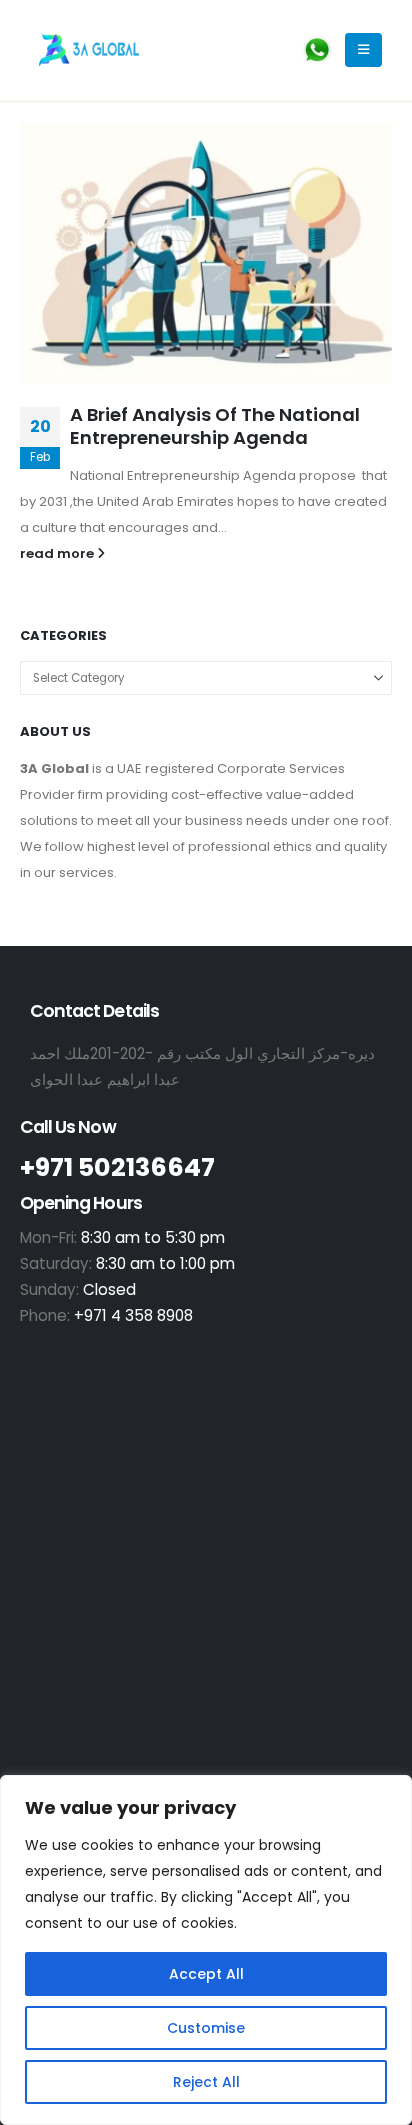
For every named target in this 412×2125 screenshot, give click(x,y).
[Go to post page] (206, 253)
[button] (363, 50)
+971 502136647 (117, 1167)
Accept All (206, 1974)
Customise (206, 2028)
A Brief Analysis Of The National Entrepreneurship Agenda (215, 426)
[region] (206, 1950)
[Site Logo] (89, 49)
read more (58, 553)
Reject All (206, 2082)
